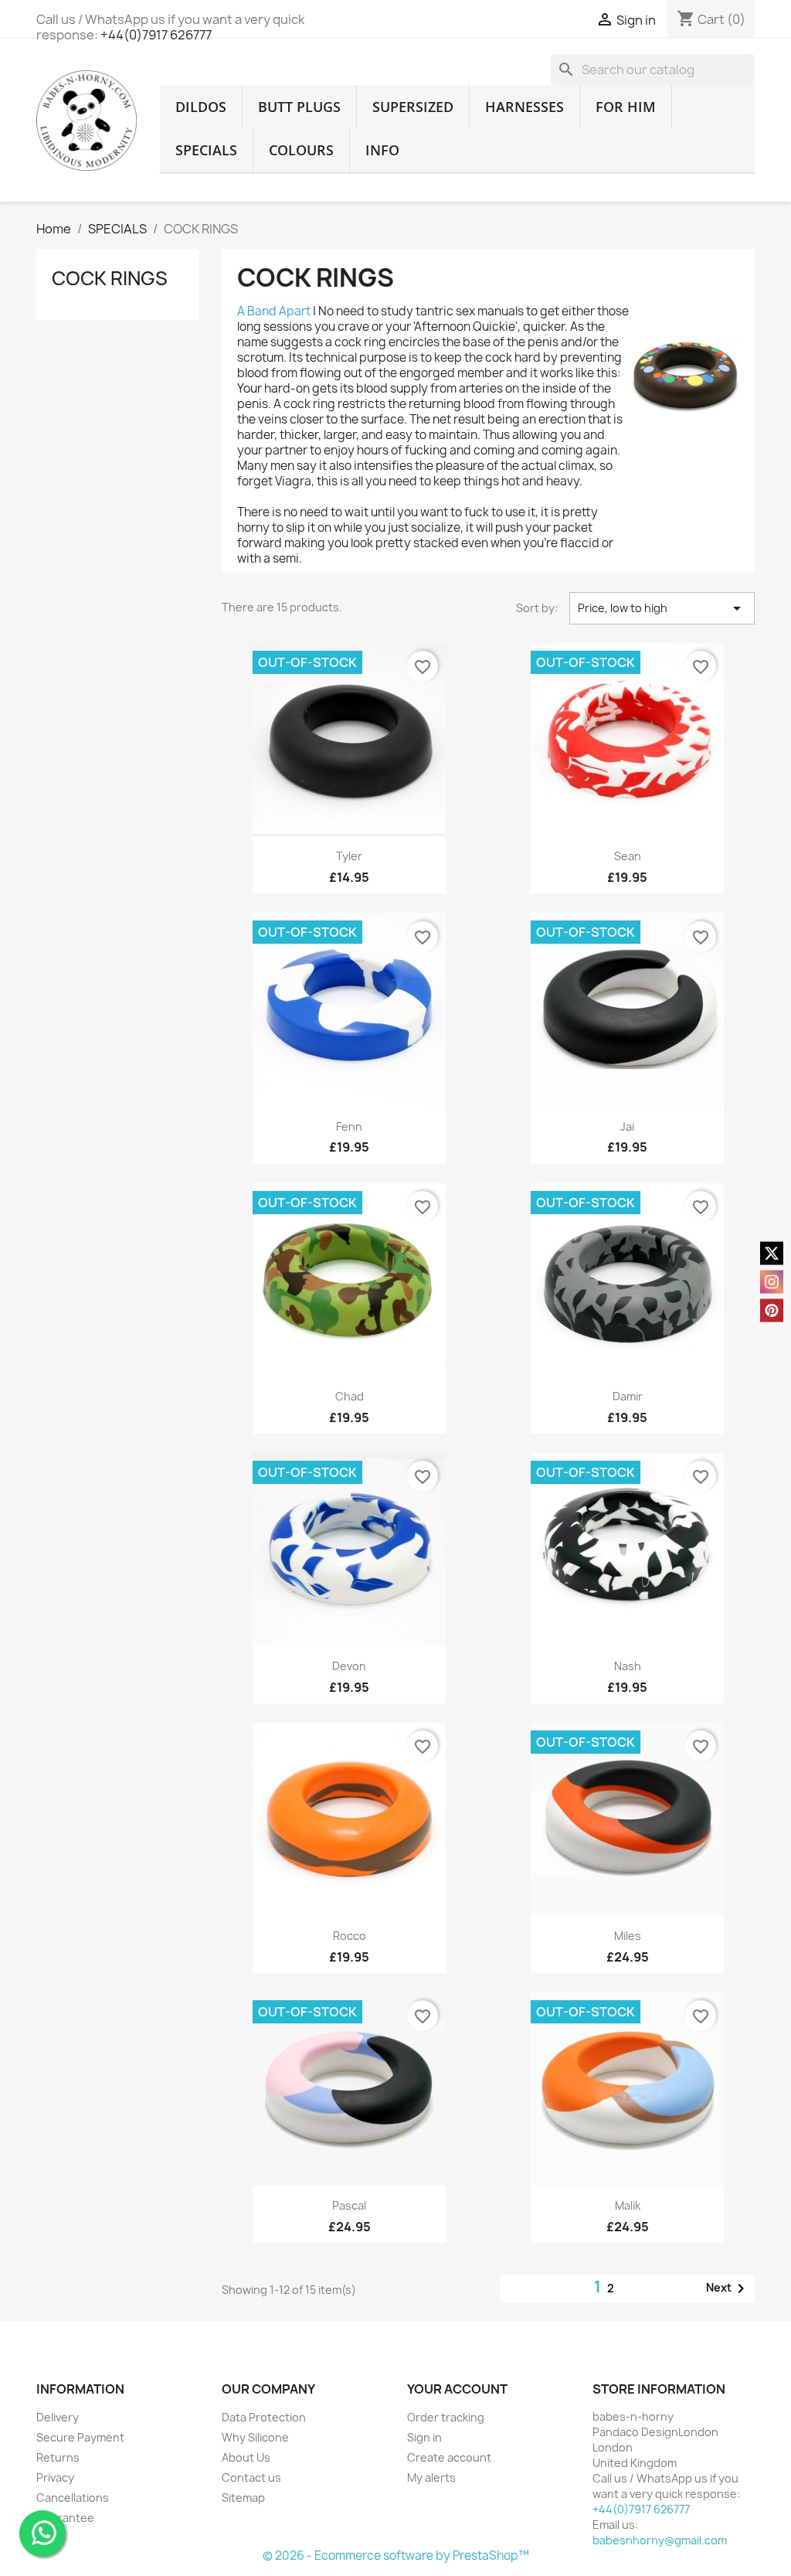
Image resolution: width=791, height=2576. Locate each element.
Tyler (349, 856)
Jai (627, 1126)
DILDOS (201, 107)
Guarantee (65, 2518)
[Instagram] (772, 1281)
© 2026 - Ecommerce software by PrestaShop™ (396, 2556)
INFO (382, 150)
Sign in (424, 2437)
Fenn (349, 1126)
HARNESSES (525, 107)
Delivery (58, 2417)
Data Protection (264, 2417)
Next (728, 2288)
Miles (628, 1936)
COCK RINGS (110, 278)
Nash (628, 1666)
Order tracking (446, 2417)
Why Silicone (255, 2437)
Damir (628, 1396)
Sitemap (243, 2498)
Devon (349, 1666)
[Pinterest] (772, 1310)
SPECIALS (206, 150)
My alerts (431, 2477)
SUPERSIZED (413, 107)
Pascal (349, 2205)
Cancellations (73, 2498)
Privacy (55, 2477)
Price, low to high (662, 608)
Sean (628, 856)
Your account (457, 2389)
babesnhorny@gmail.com (660, 2540)
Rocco (350, 1936)
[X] (772, 1253)
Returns (58, 2457)
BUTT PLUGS (299, 107)
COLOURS (301, 150)
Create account (449, 2457)
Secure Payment (80, 2437)
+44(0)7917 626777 (156, 35)
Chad (350, 1396)
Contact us (251, 2477)
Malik (628, 2205)
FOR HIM (626, 107)
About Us (246, 2457)
